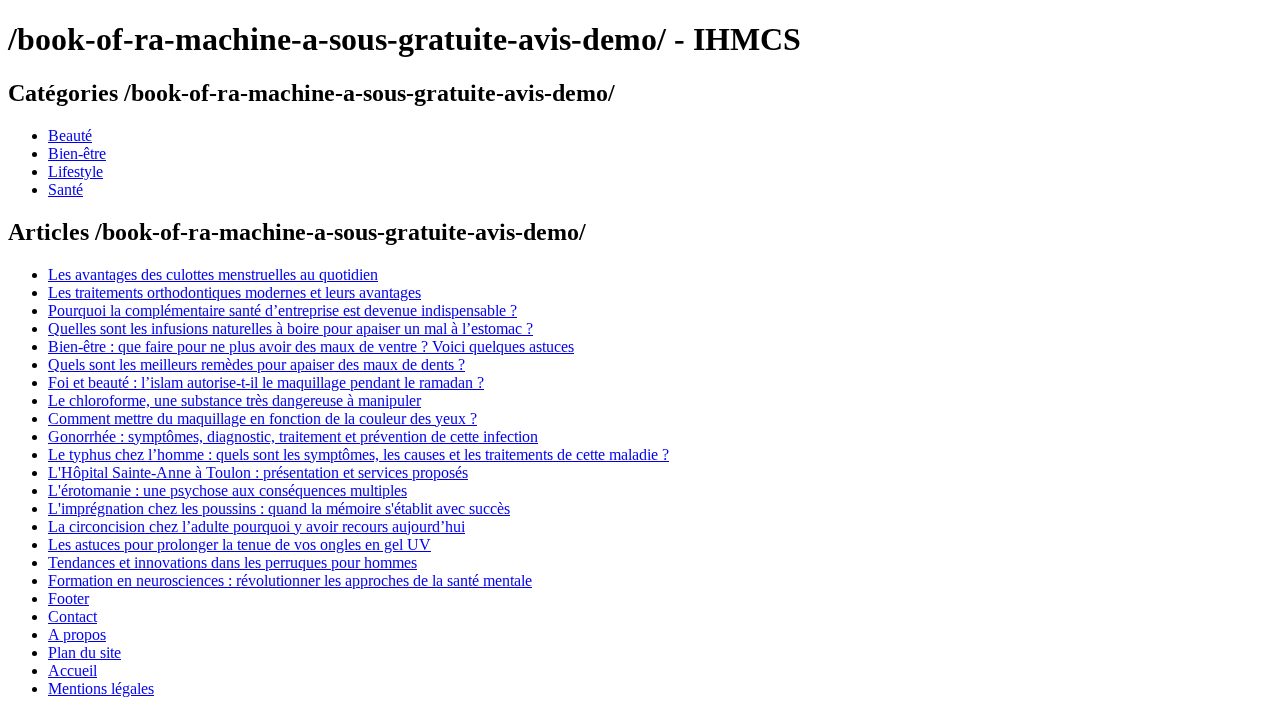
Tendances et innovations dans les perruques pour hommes (232, 562)
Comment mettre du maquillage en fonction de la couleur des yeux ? (262, 418)
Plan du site (84, 652)
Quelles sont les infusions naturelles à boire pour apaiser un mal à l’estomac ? (290, 328)
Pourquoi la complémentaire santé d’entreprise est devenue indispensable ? (282, 310)
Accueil (72, 670)
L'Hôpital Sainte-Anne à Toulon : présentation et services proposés (258, 472)
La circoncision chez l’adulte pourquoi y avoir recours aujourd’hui (256, 526)
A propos (77, 634)
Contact (72, 616)
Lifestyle (75, 171)
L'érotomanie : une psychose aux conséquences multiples (227, 490)
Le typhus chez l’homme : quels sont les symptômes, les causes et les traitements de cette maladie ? (358, 454)
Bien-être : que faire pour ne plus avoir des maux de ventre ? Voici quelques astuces (311, 346)
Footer (68, 598)
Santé (65, 189)
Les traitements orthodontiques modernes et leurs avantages (234, 292)
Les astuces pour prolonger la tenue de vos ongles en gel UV (239, 544)
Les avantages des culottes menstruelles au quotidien (213, 274)
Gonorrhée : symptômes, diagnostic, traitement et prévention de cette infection (293, 436)
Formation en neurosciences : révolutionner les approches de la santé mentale (290, 580)
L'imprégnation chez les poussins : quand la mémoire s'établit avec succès (279, 508)
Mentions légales (101, 688)
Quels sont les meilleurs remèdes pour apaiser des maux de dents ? (256, 364)
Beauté (70, 135)
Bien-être (77, 153)
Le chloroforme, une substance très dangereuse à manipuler (234, 400)
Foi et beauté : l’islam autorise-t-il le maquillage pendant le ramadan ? (266, 382)
